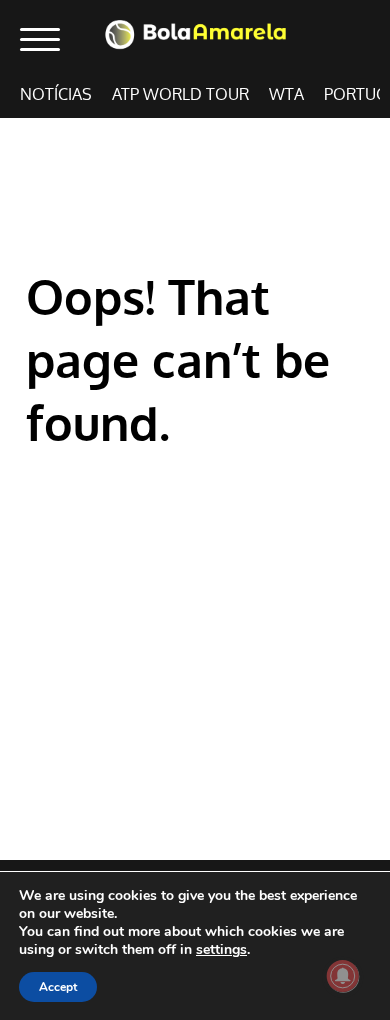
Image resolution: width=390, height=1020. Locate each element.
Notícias (56, 94)
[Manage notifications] (343, 976)
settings (221, 950)
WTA (286, 94)
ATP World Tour (180, 94)
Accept (58, 987)
